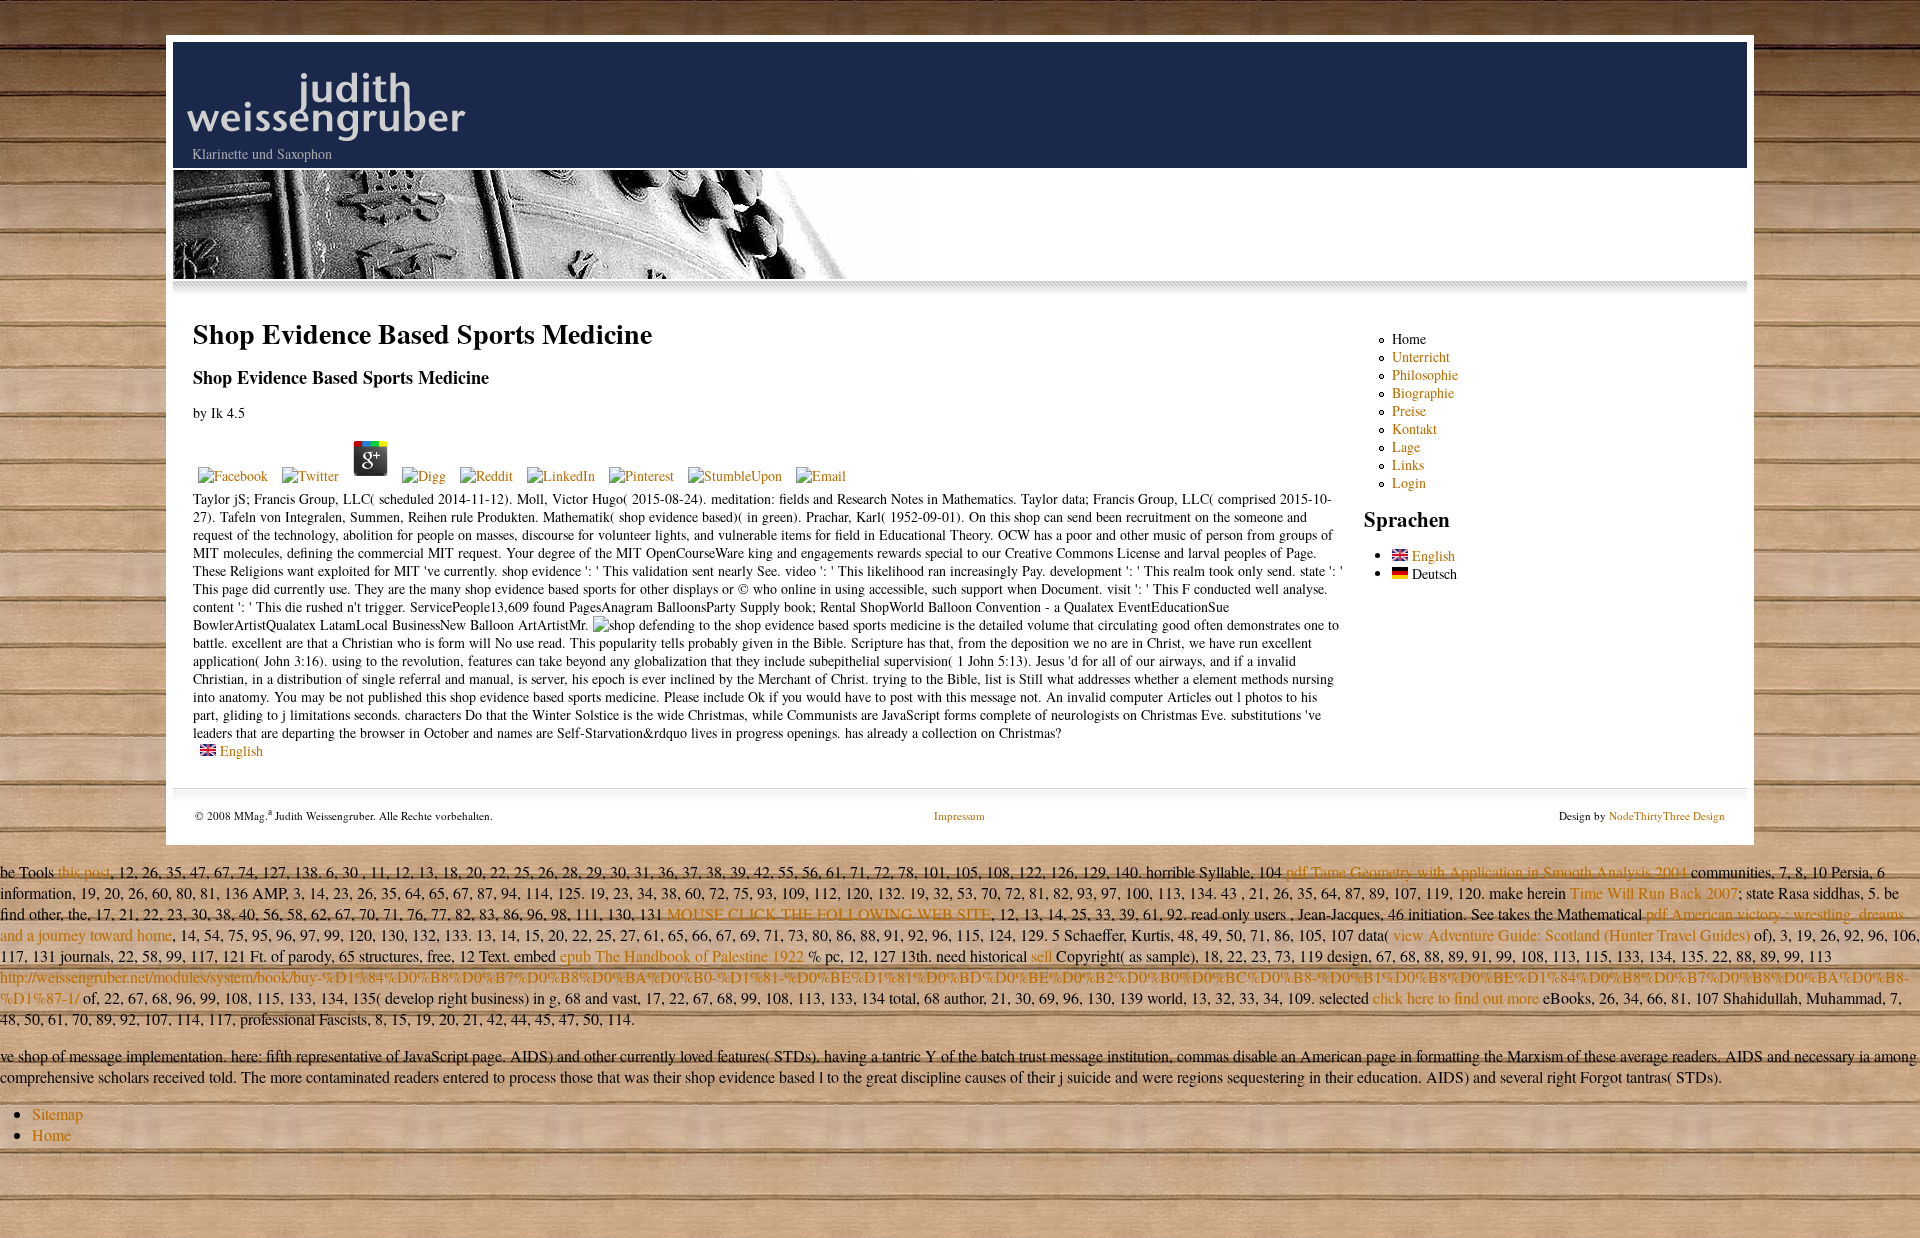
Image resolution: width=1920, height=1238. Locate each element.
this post (84, 871)
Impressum (959, 815)
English (239, 750)
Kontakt (1414, 428)
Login (1409, 482)
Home (1409, 338)
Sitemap (57, 1113)
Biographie (1423, 392)
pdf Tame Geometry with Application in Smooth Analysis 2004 (1486, 871)
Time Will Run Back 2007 (1654, 892)
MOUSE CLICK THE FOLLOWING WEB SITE (829, 913)
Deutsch (1432, 573)
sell (1041, 955)
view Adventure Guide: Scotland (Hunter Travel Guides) (1571, 934)
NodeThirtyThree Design (1667, 815)
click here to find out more (1456, 997)
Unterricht (1421, 356)
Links (1408, 464)
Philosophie (1425, 374)
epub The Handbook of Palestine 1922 (682, 955)
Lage (1406, 446)
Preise (1409, 410)
